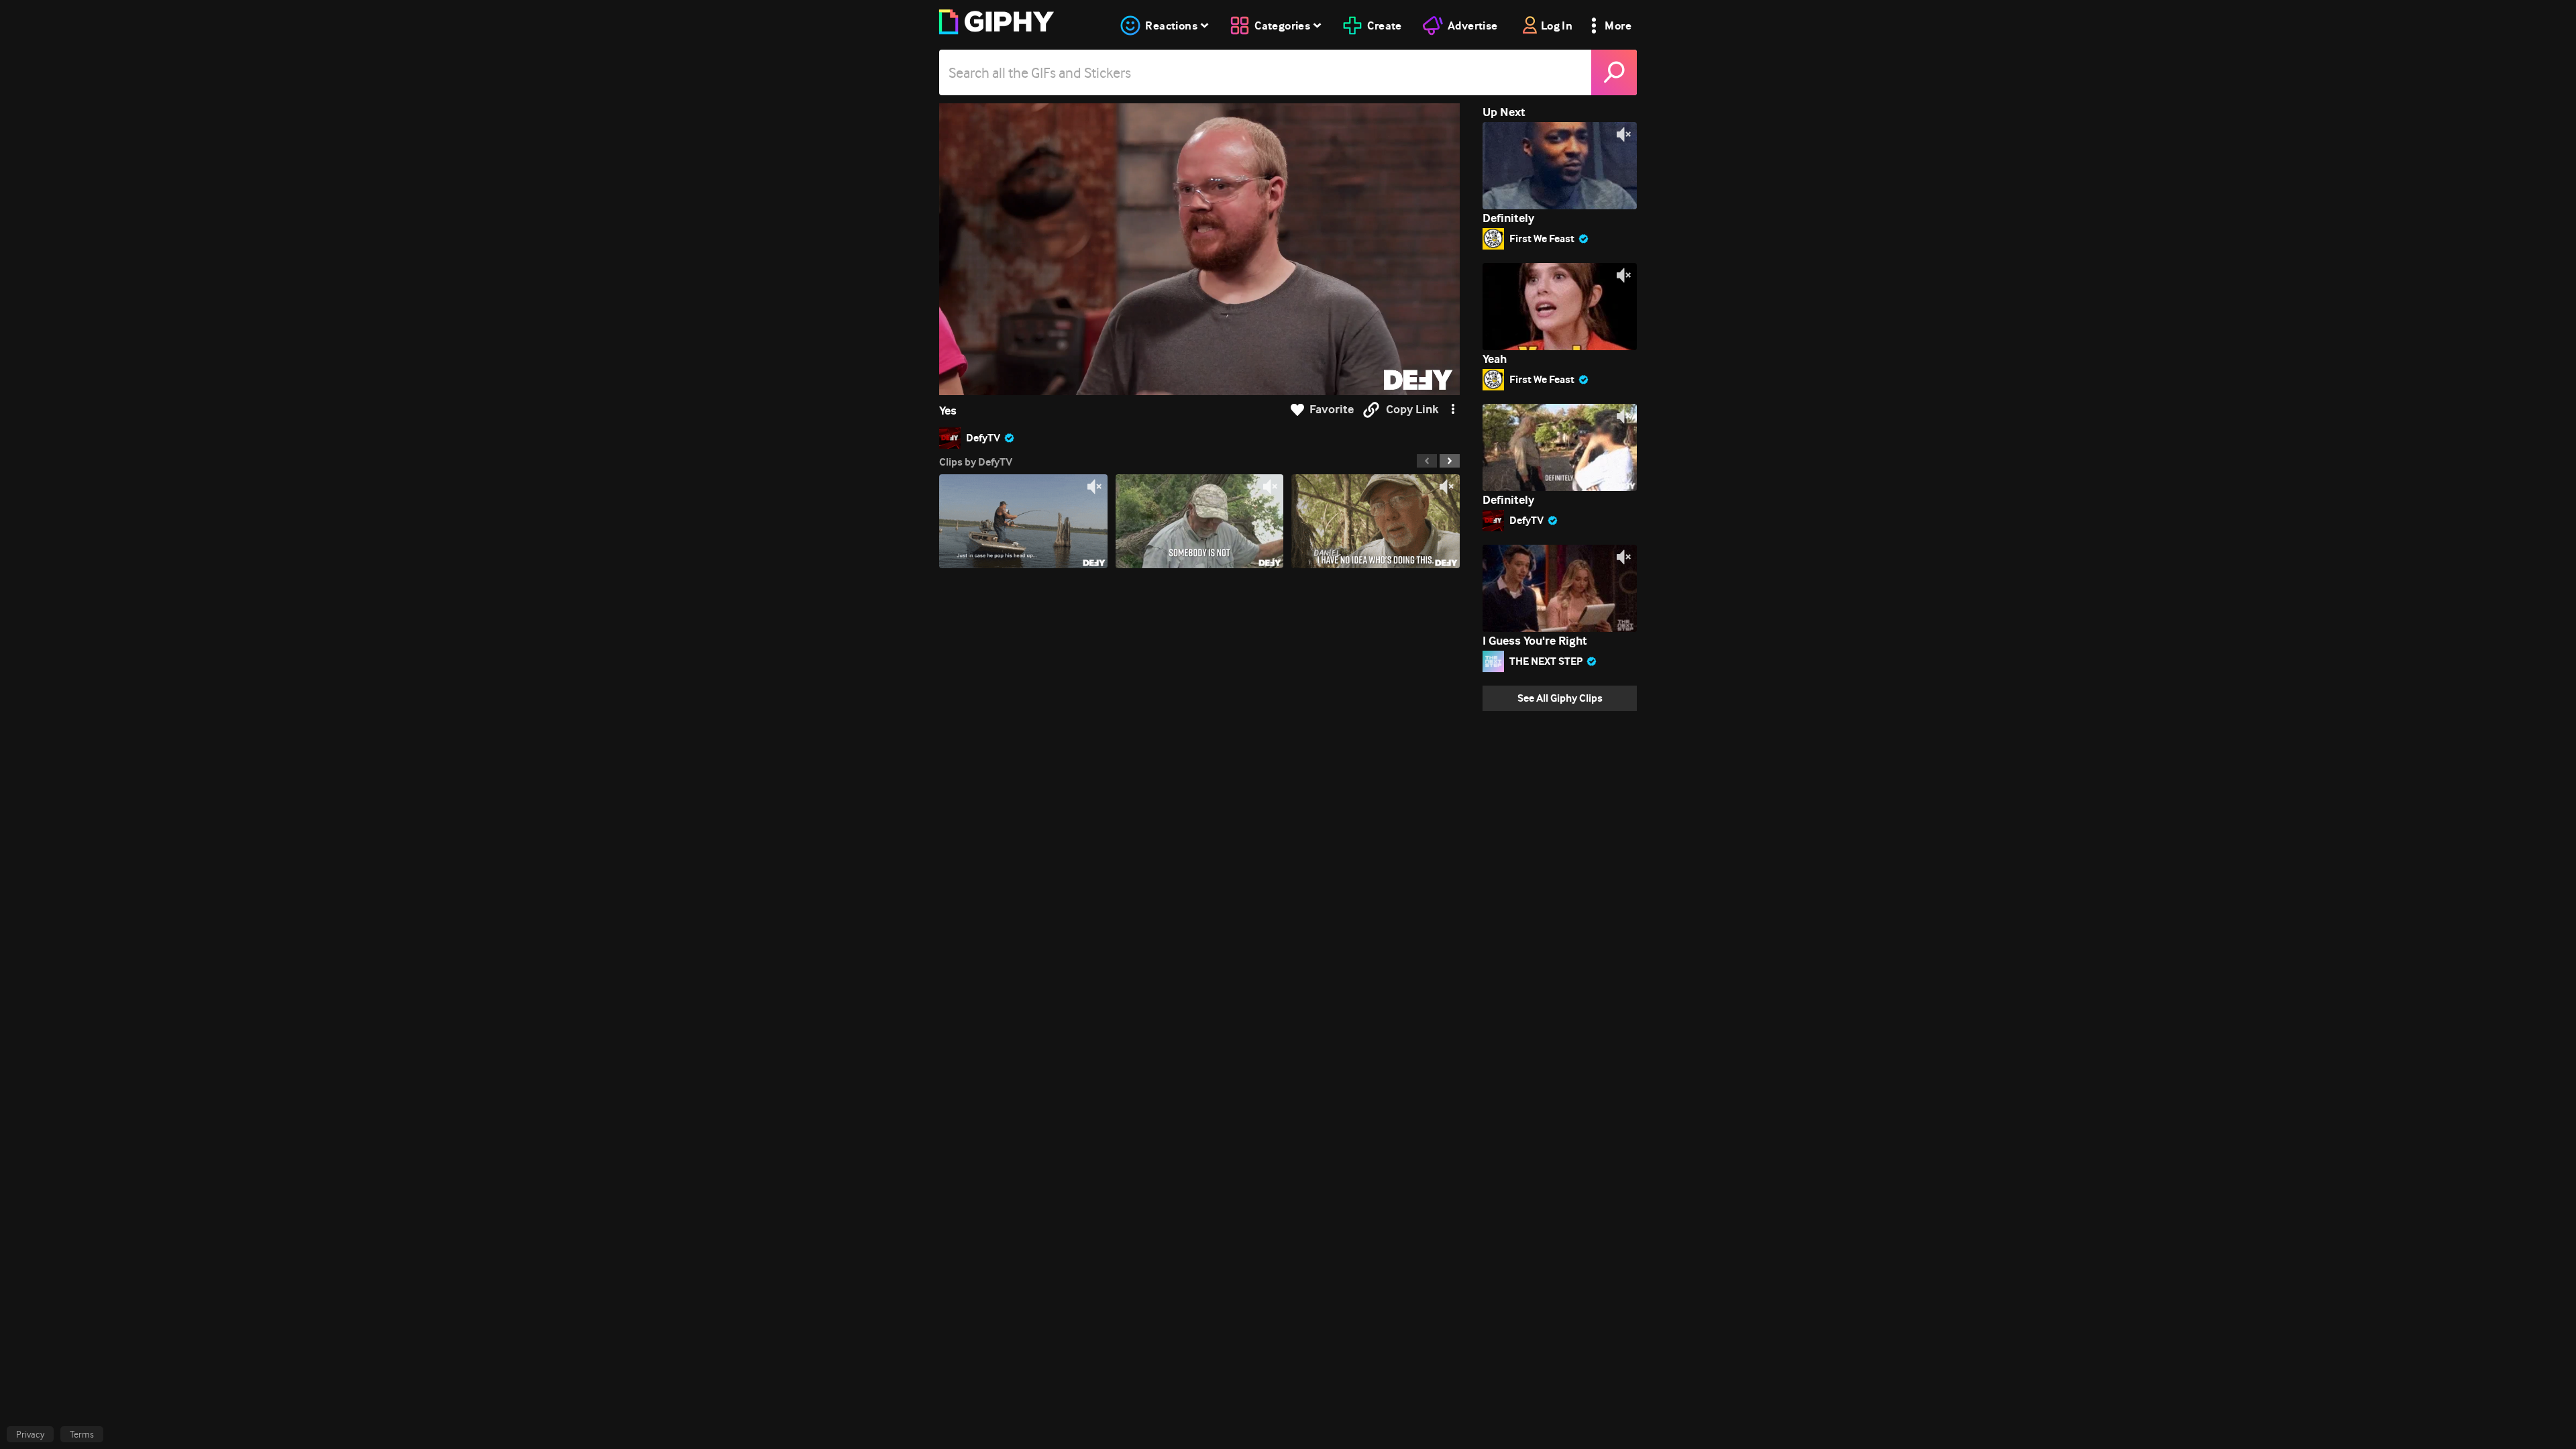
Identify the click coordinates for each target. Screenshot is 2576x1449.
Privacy (30, 1434)
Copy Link (1412, 410)
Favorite (1332, 410)
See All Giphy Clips (1560, 698)
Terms (82, 1434)
